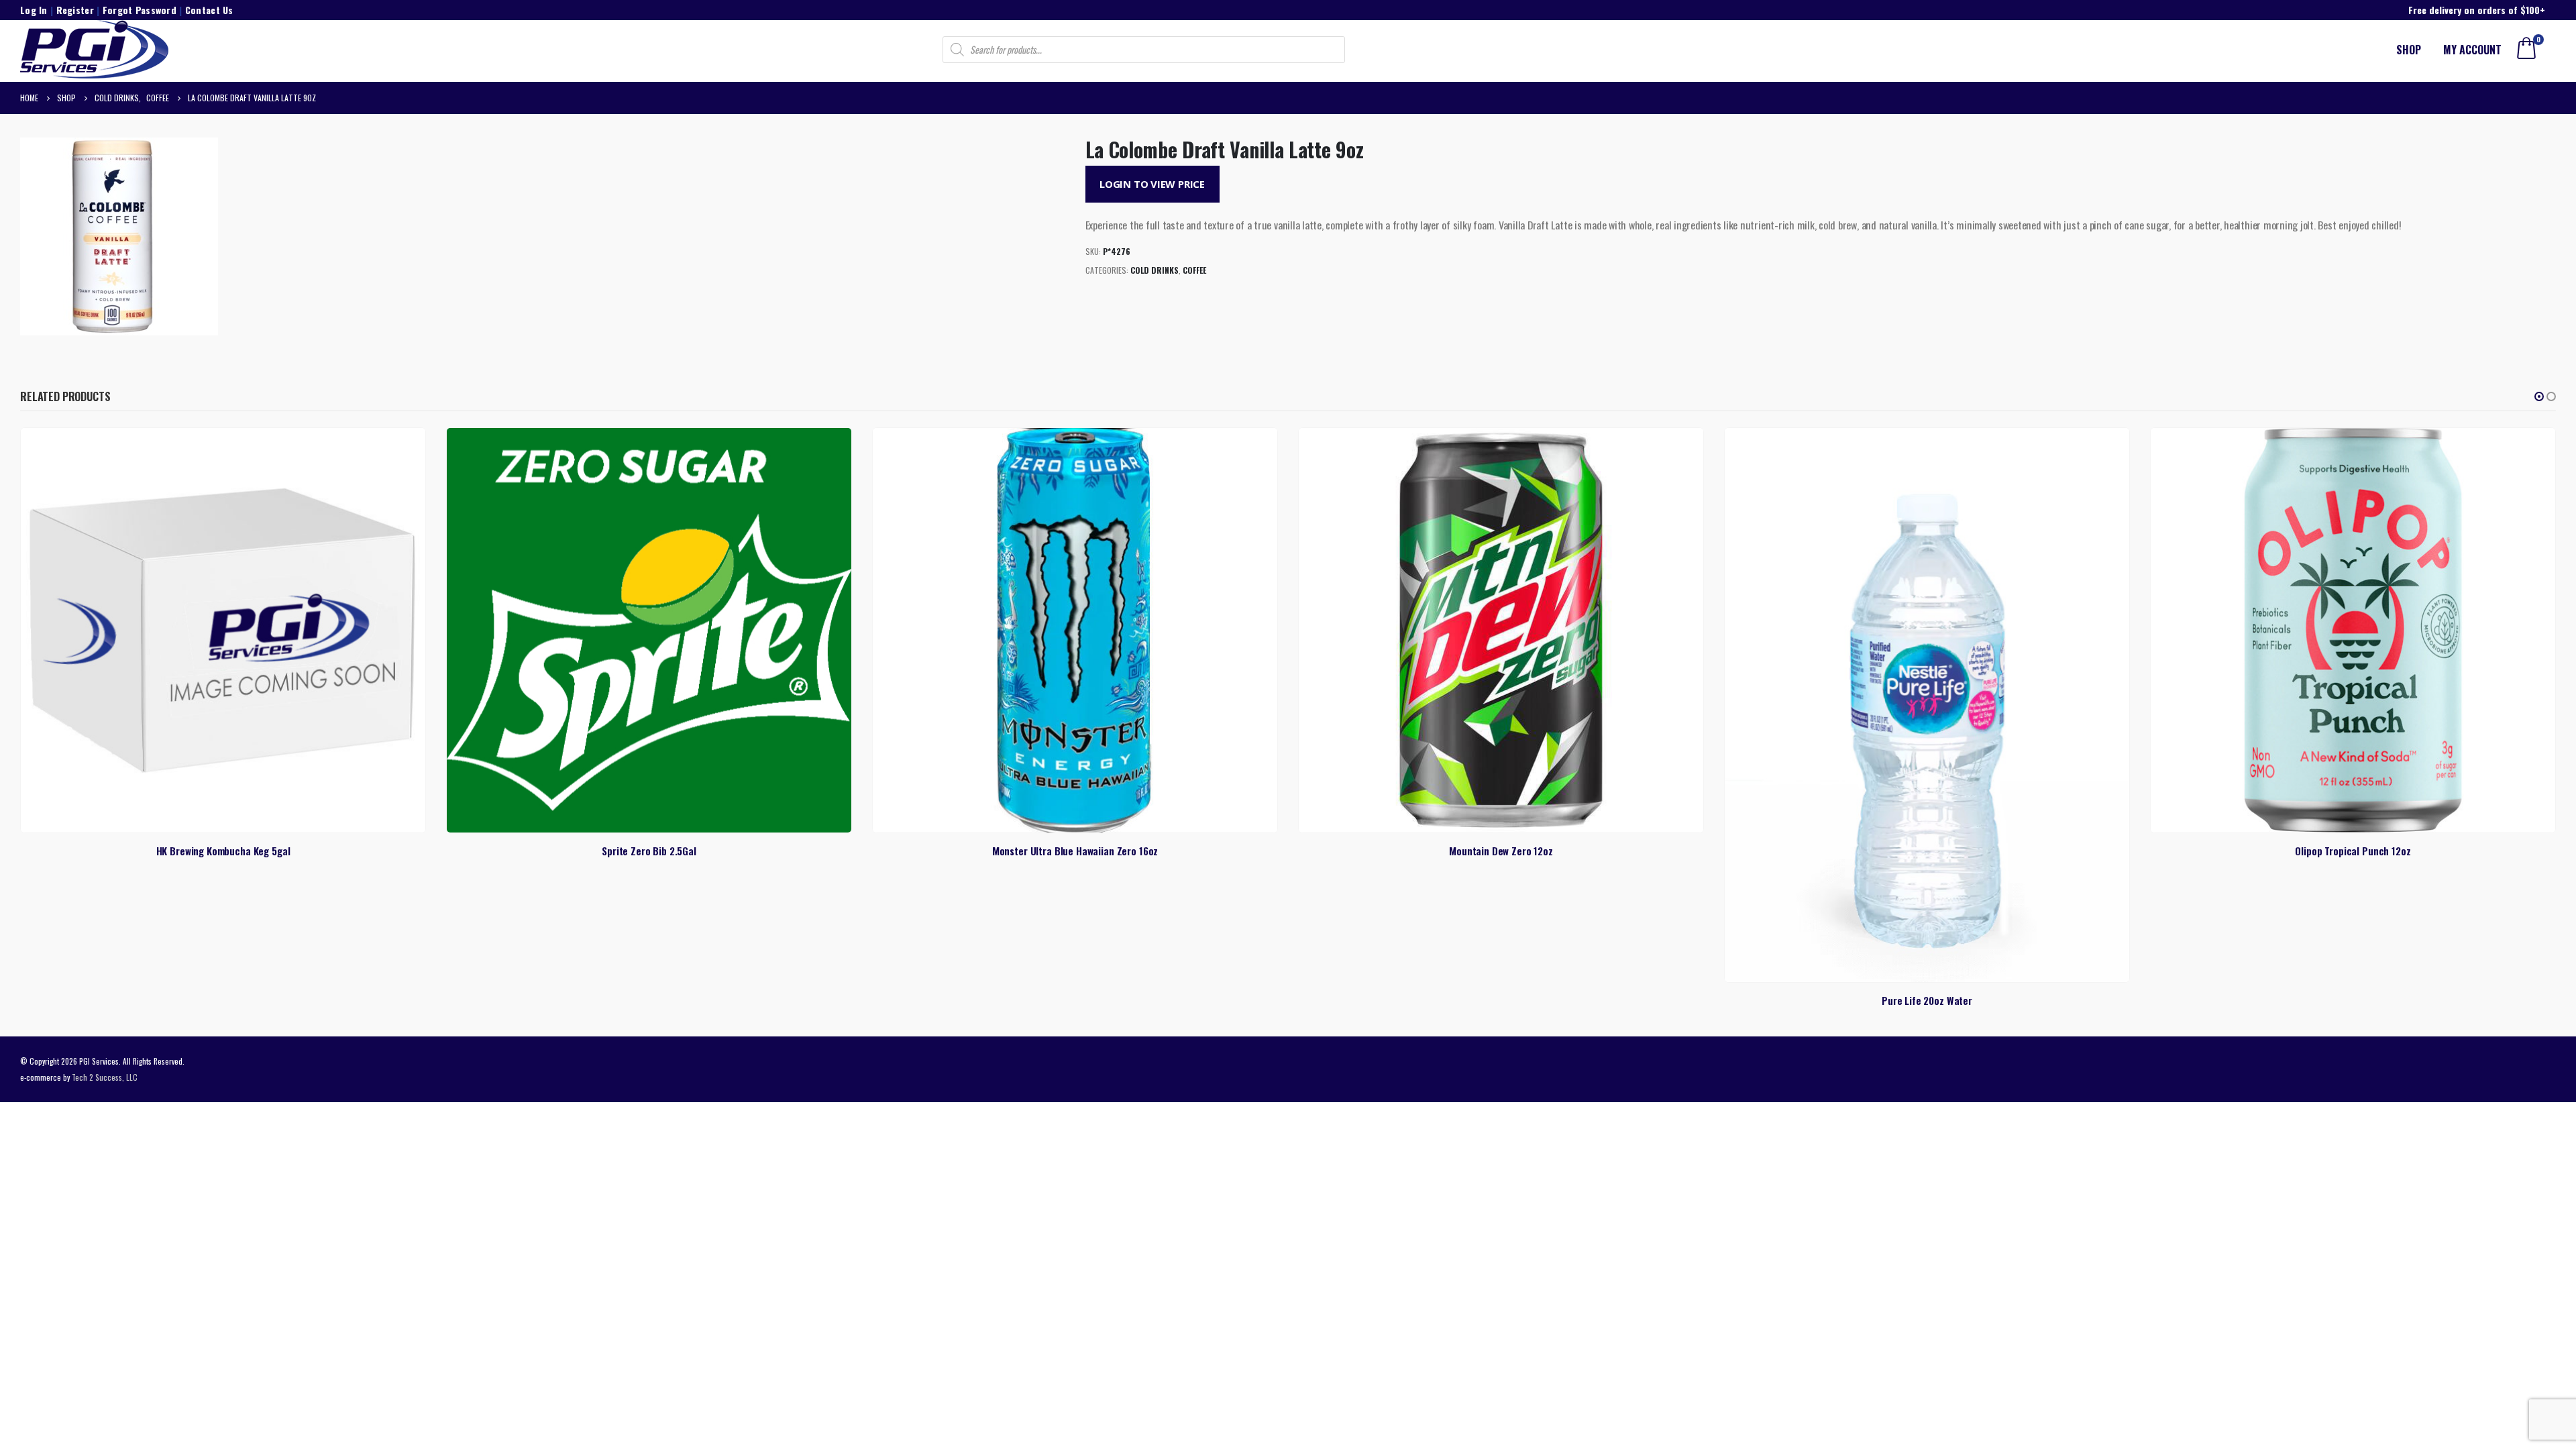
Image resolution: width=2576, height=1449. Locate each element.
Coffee (1194, 270)
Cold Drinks (1155, 270)
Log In (34, 10)
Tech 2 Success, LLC (105, 1077)
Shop (2409, 50)
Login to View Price (1152, 184)
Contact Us (209, 10)
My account (2472, 50)
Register (75, 10)
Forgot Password (140, 10)
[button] (2539, 396)
